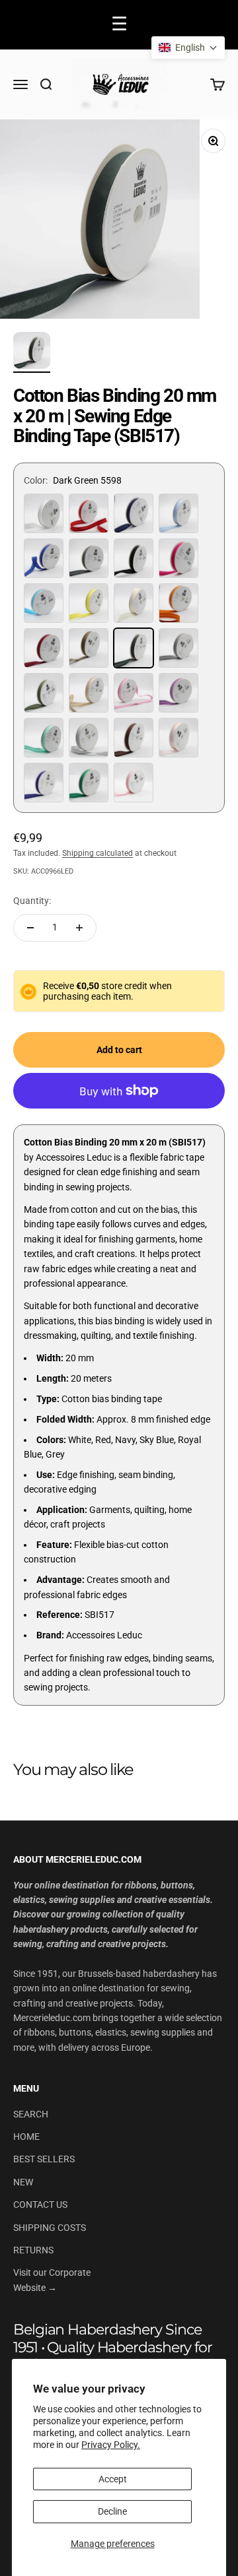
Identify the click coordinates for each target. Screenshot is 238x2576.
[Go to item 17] (32, 352)
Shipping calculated (98, 853)
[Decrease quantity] (30, 928)
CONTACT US (40, 2205)
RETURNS (33, 2250)
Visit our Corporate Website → (52, 2280)
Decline (112, 2511)
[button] (188, 48)
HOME (26, 2137)
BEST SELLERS (44, 2159)
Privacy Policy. (111, 2445)
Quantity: (32, 901)
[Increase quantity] (79, 928)
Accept (113, 2479)
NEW (23, 2182)
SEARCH (31, 2114)
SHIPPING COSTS (50, 2228)
